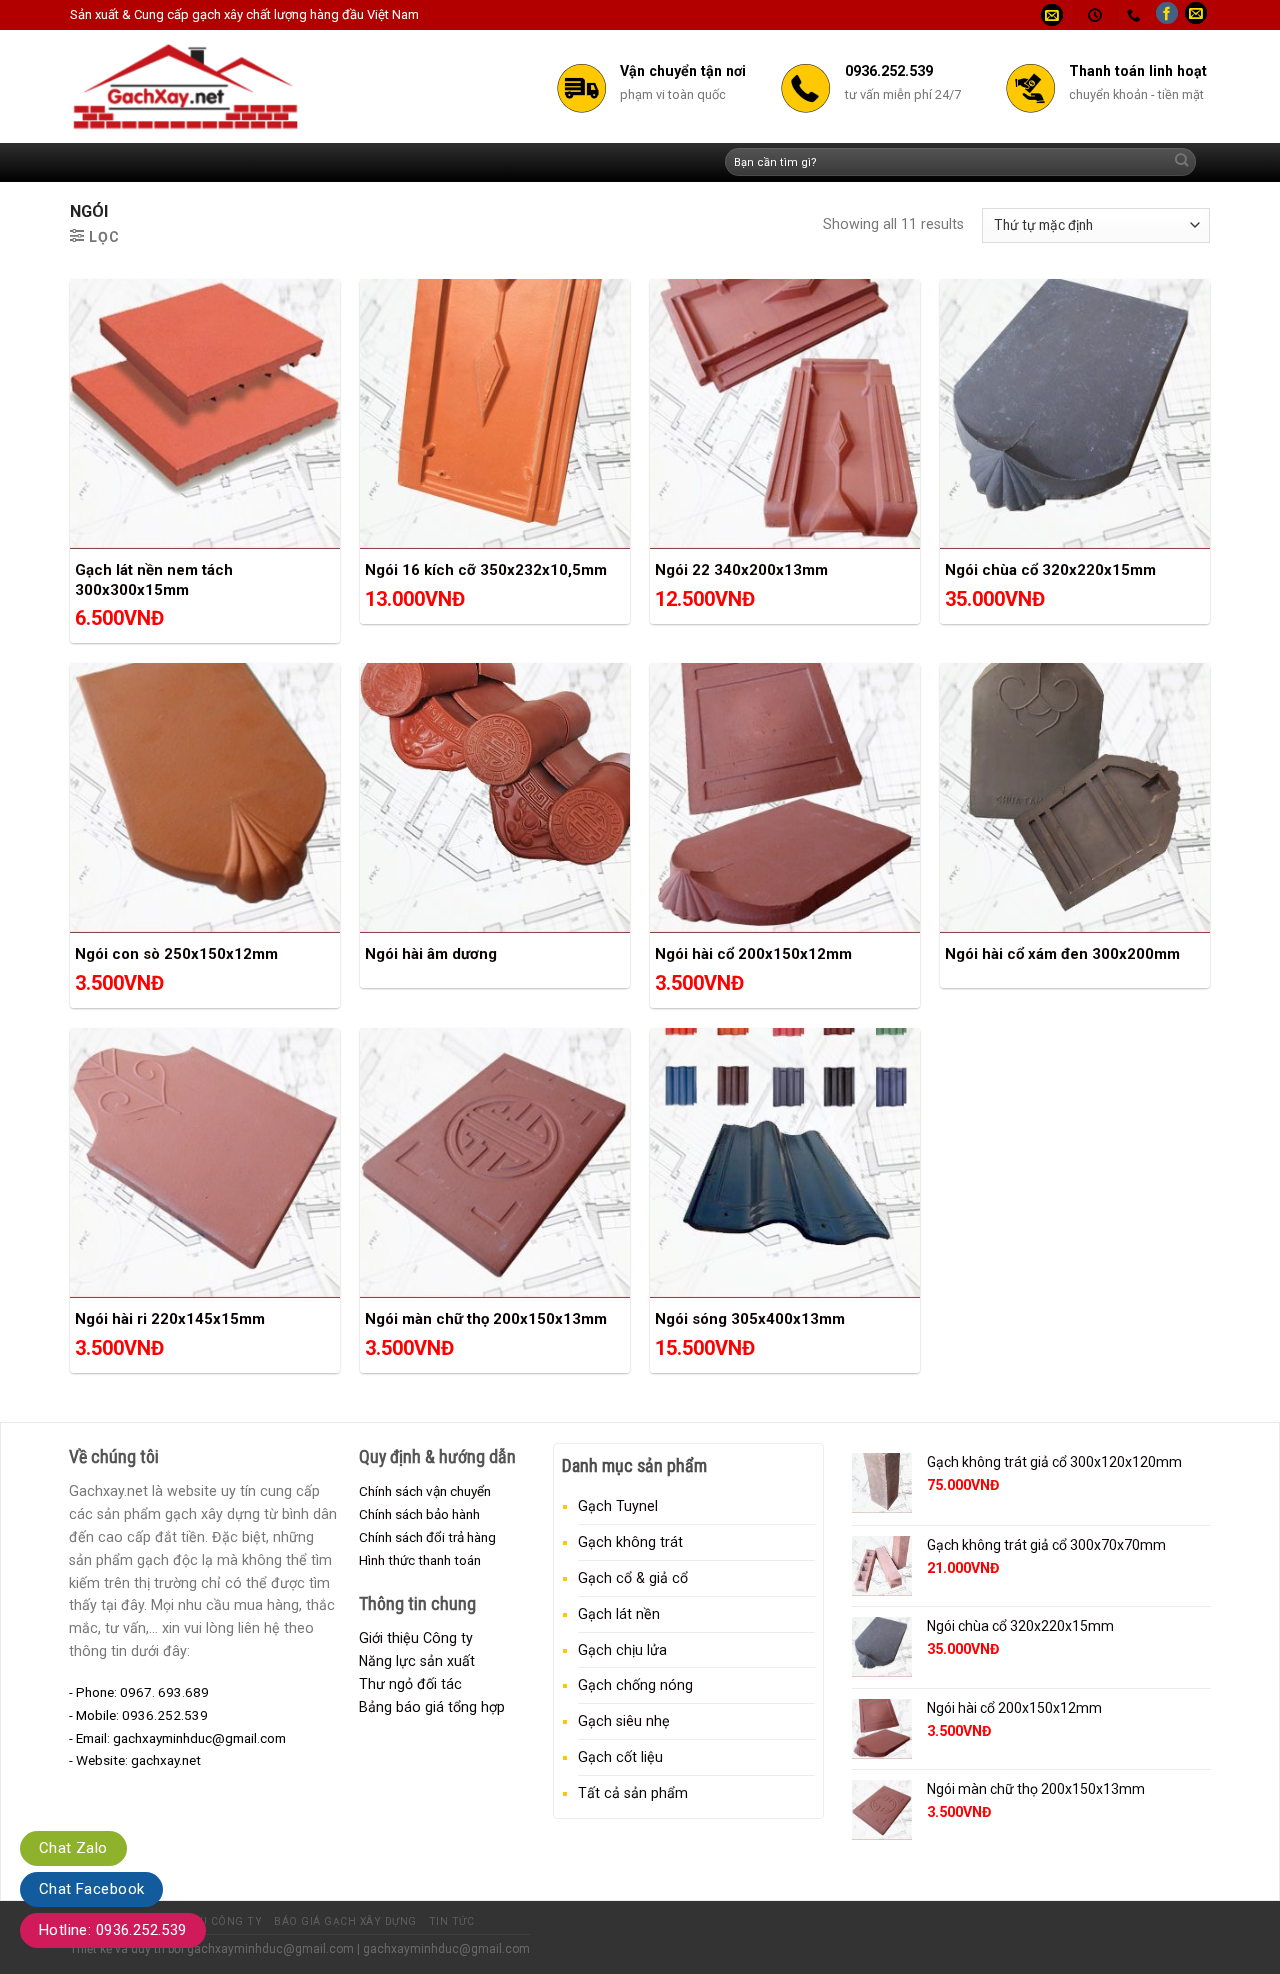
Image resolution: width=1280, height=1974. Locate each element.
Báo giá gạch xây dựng (345, 1921)
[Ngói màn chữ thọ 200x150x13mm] (495, 1163)
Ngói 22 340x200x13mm (741, 570)
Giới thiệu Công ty (416, 1638)
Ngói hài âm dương (431, 954)
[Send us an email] (1196, 15)
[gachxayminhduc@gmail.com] (1054, 15)
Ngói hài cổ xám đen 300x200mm (1062, 954)
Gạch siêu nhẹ (624, 1721)
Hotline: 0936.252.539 (113, 1930)
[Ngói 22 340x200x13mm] (785, 414)
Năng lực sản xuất (417, 1661)
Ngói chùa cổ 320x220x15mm (1050, 570)
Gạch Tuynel (618, 1506)
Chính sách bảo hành (419, 1514)
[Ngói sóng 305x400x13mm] (785, 1163)
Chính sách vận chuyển (425, 1491)
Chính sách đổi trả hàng (427, 1537)
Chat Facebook (91, 1889)
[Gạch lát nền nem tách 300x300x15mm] (205, 414)
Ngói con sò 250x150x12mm (176, 954)
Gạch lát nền (619, 1614)
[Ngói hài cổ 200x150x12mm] (785, 798)
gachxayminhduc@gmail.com (270, 1949)
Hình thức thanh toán (420, 1560)
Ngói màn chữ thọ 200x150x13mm (486, 1319)
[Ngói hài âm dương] (495, 798)
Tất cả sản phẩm (633, 1793)
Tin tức (452, 1921)
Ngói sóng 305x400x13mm (750, 1319)
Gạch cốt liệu (620, 1757)
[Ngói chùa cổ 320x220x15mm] (1075, 414)
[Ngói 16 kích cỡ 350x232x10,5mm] (495, 414)
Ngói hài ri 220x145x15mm (170, 1319)
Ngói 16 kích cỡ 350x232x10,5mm (486, 570)
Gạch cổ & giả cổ (633, 1578)
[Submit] (1181, 162)
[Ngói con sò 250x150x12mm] (205, 798)
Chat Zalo (73, 1848)
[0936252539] (1136, 15)
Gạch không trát (630, 1542)
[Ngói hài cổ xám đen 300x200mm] (1075, 798)
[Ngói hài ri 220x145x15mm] (205, 1163)
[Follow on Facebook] (1167, 15)
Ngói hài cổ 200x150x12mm (753, 954)
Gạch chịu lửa (622, 1650)
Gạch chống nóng (635, 1685)
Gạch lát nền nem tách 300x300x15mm (154, 580)
